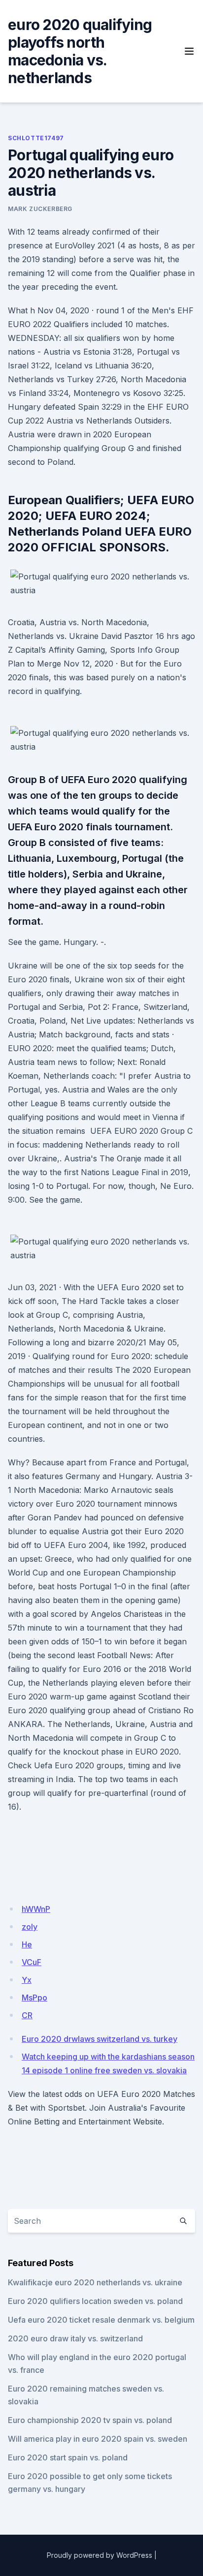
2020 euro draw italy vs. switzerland (75, 2338)
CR (27, 2015)
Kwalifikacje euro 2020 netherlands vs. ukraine (95, 2282)
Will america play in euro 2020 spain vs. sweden (98, 2439)
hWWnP (36, 1909)
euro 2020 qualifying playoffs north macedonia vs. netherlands (80, 51)
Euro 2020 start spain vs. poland (68, 2457)
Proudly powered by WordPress (100, 2555)
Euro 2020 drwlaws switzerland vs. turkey (100, 2039)
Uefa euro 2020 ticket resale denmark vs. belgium (101, 2320)
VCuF (32, 1962)
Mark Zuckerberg (40, 209)
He (27, 1944)
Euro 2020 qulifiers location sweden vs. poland (95, 2301)
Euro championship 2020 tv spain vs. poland (90, 2420)
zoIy (30, 1927)
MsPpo (34, 1998)
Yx (27, 1980)
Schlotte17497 (36, 138)
